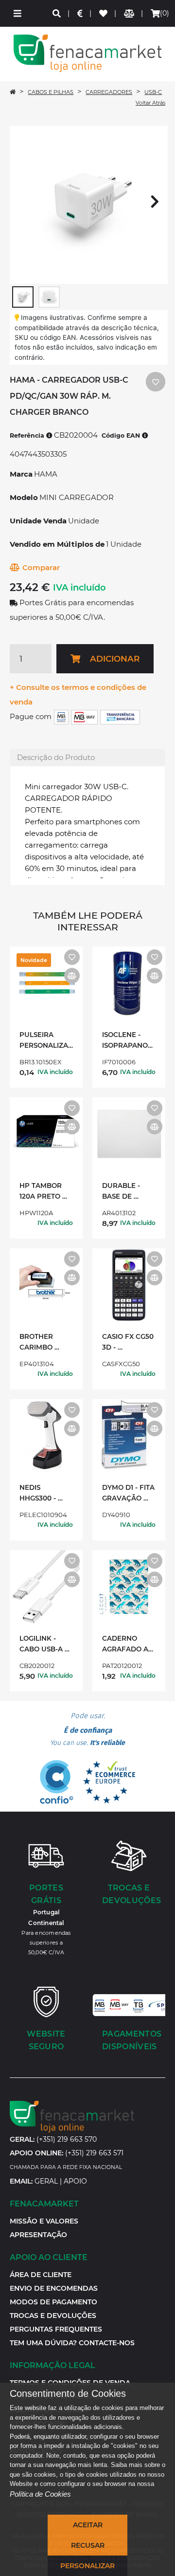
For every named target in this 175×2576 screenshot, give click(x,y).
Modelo (24, 497)
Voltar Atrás (150, 103)
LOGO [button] (87, 53)
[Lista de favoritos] (104, 13)
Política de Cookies (40, 2494)
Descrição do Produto (56, 757)
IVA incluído (79, 588)
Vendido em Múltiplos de (57, 544)
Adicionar (115, 659)
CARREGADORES (109, 92)
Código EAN (122, 436)
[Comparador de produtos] (130, 13)
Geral (46, 2181)
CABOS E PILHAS (51, 92)
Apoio (75, 2181)
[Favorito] (72, 957)
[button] (17, 13)
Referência (28, 436)
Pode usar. (87, 1729)
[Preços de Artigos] (80, 13)
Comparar (41, 567)
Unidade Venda (38, 521)
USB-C (153, 92)
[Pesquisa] (57, 13)
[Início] (13, 92)
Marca (21, 474)
